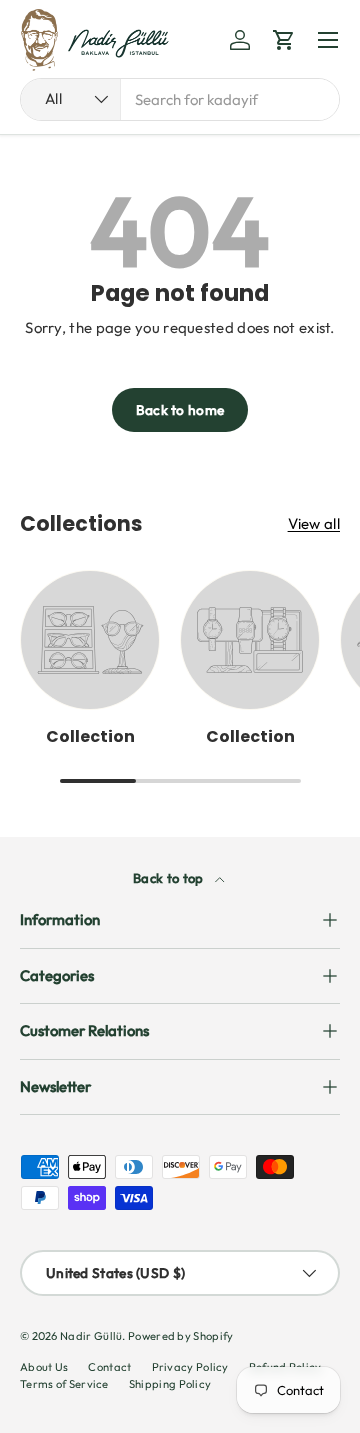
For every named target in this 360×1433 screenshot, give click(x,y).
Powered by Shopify (180, 1336)
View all (314, 523)
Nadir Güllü (91, 1336)
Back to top (170, 878)
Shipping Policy (170, 1384)
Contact (109, 1367)
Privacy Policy (190, 1367)
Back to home (180, 410)
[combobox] (180, 99)
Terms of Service (64, 1384)
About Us (44, 1367)
